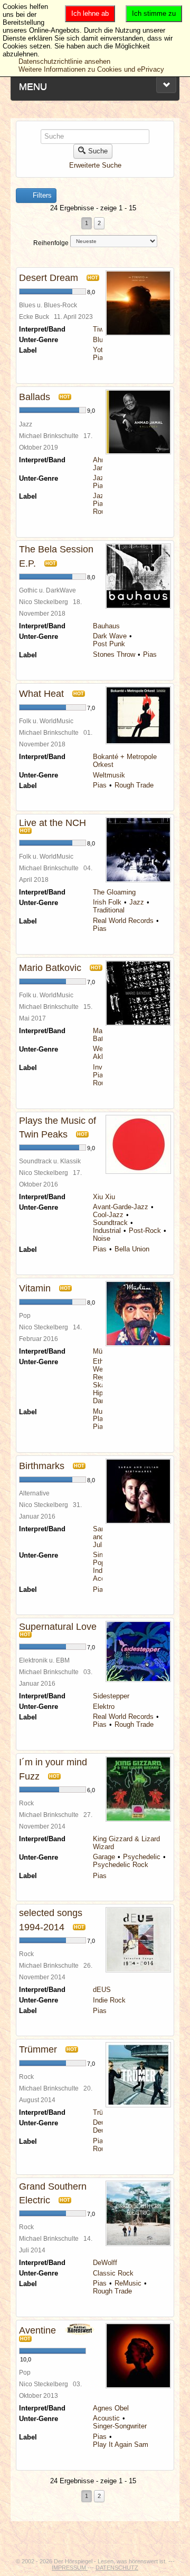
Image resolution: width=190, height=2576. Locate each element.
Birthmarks (42, 1466)
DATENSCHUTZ (117, 2568)
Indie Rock (109, 2000)
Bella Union (132, 1249)
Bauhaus (106, 626)
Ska (99, 1385)
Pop (99, 1563)
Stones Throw (114, 654)
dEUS (102, 1990)
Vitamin (35, 1288)
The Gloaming (114, 892)
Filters (41, 195)
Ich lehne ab (90, 13)
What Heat (41, 694)
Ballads (35, 397)
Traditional (109, 910)
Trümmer (38, 2049)
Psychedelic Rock (121, 1865)
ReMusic (128, 2283)
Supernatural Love (58, 1627)
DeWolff (105, 2263)
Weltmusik (109, 775)
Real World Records (123, 921)
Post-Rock (145, 1231)
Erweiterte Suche (95, 165)
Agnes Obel (111, 2408)
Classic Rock (113, 2273)
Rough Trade (134, 785)
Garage (104, 1857)
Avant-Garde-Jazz (121, 1207)
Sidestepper (111, 1696)
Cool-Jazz (108, 1215)
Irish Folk (107, 902)
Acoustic (106, 2418)
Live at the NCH (53, 823)
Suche (98, 151)
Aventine (37, 2330)
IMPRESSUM (70, 2568)
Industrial (107, 1231)
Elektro (104, 1707)
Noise (102, 1238)
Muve (101, 1411)
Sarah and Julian (102, 1537)
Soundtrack (110, 1223)
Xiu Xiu (104, 1197)
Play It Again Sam (121, 2444)
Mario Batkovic (50, 968)
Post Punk (109, 644)
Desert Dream (49, 278)
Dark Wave (110, 636)
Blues (102, 340)
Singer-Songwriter (120, 2426)
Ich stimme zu (154, 13)
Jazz (100, 478)
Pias (100, 358)
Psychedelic (142, 1857)
